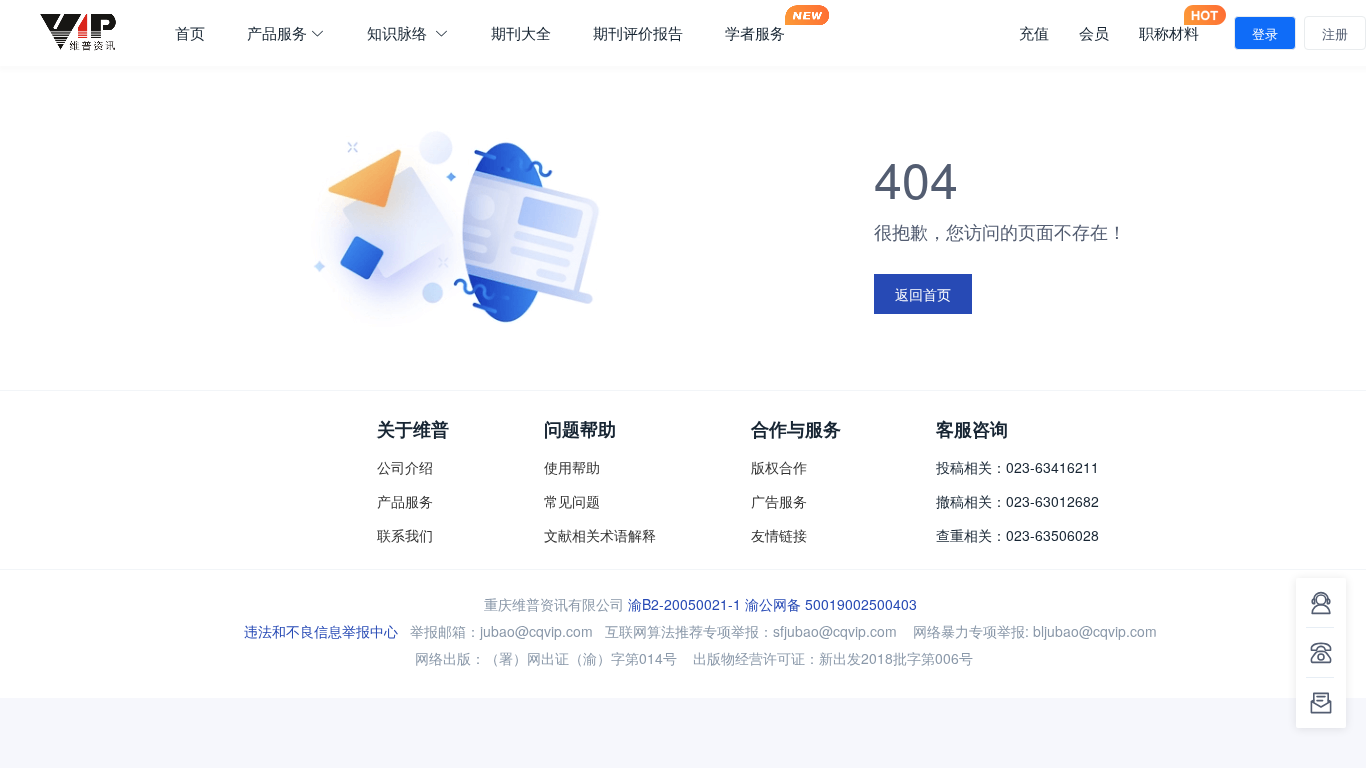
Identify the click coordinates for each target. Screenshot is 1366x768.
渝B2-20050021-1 (684, 604)
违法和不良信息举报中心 (321, 631)
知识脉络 (399, 33)
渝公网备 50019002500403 (831, 604)
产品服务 (277, 33)
